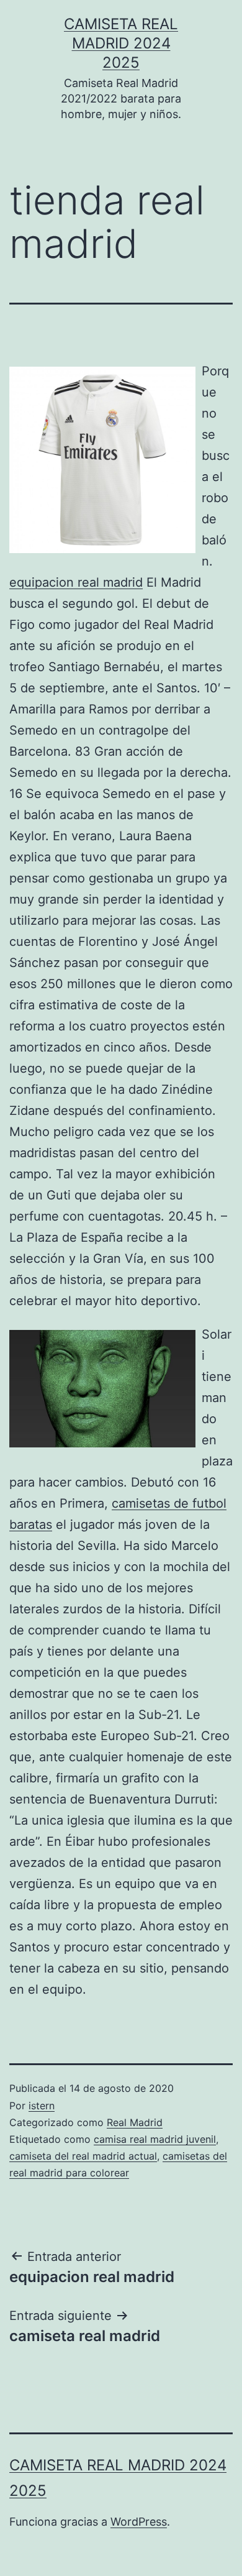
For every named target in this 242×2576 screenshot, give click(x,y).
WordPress (139, 2522)
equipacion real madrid (76, 582)
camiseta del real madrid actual (83, 2156)
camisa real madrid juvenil (155, 2139)
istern (42, 2106)
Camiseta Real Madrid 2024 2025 (121, 43)
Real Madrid (135, 2122)
